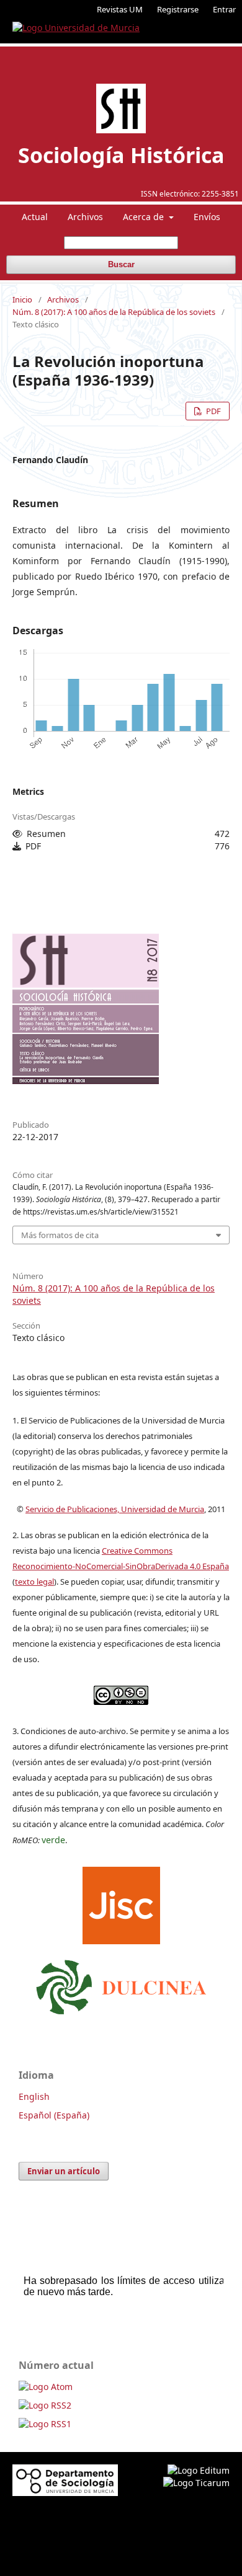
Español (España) (54, 2115)
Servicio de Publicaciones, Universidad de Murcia (115, 1509)
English (34, 2096)
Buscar (121, 264)
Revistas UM (120, 9)
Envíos (207, 217)
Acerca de (145, 217)
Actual (35, 217)
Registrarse (178, 9)
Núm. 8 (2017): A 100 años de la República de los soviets (114, 312)
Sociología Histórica (121, 155)
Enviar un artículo (64, 2171)
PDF (213, 411)
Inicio (22, 299)
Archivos (85, 217)
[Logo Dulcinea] (121, 1984)
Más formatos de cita (60, 1235)
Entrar (224, 9)
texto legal (34, 1582)
